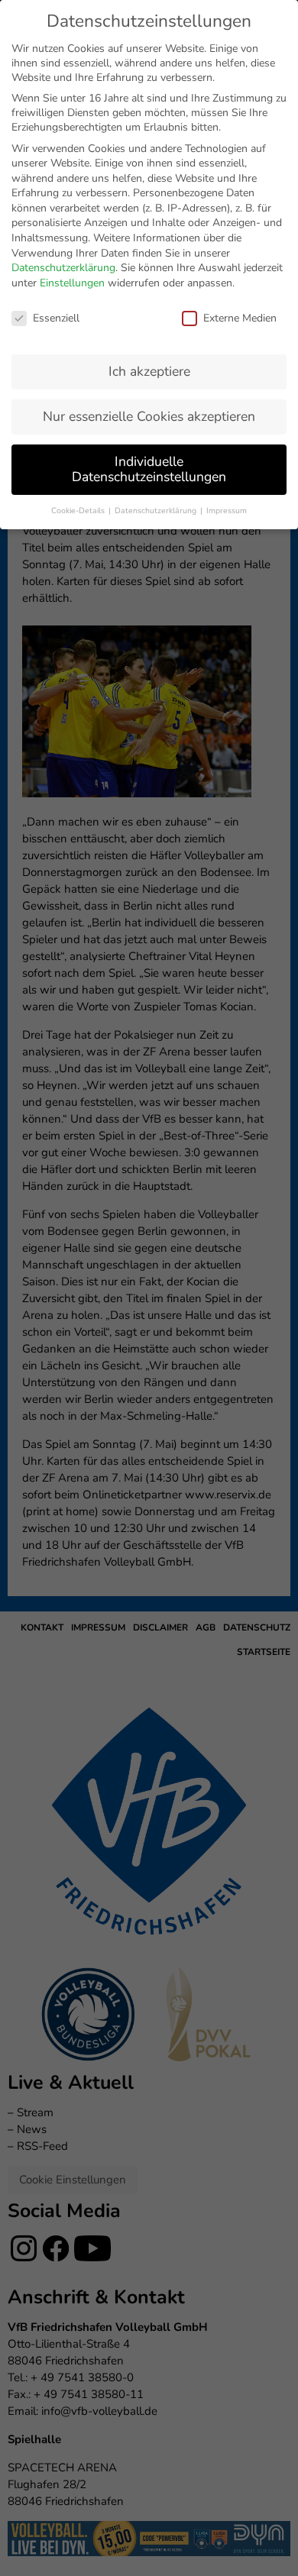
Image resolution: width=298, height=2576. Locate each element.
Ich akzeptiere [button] (149, 371)
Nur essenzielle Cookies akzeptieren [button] (149, 416)
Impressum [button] (227, 511)
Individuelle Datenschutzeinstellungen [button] (149, 469)
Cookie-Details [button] (79, 511)
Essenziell (56, 318)
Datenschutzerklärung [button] (157, 511)
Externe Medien (240, 318)
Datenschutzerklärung (63, 268)
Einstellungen (72, 283)
